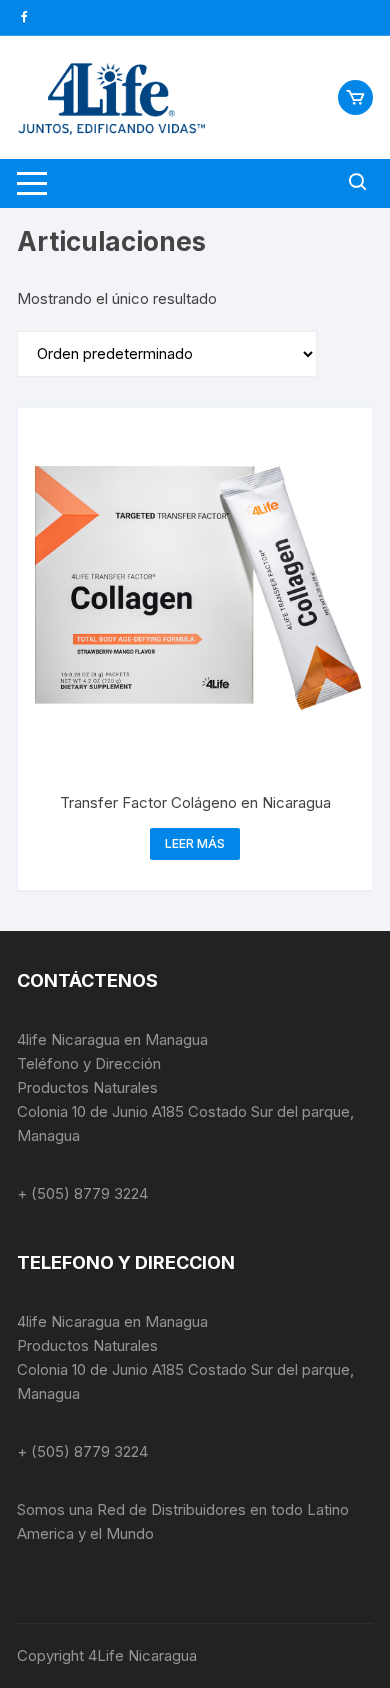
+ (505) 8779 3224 (82, 1193)
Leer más (195, 843)
